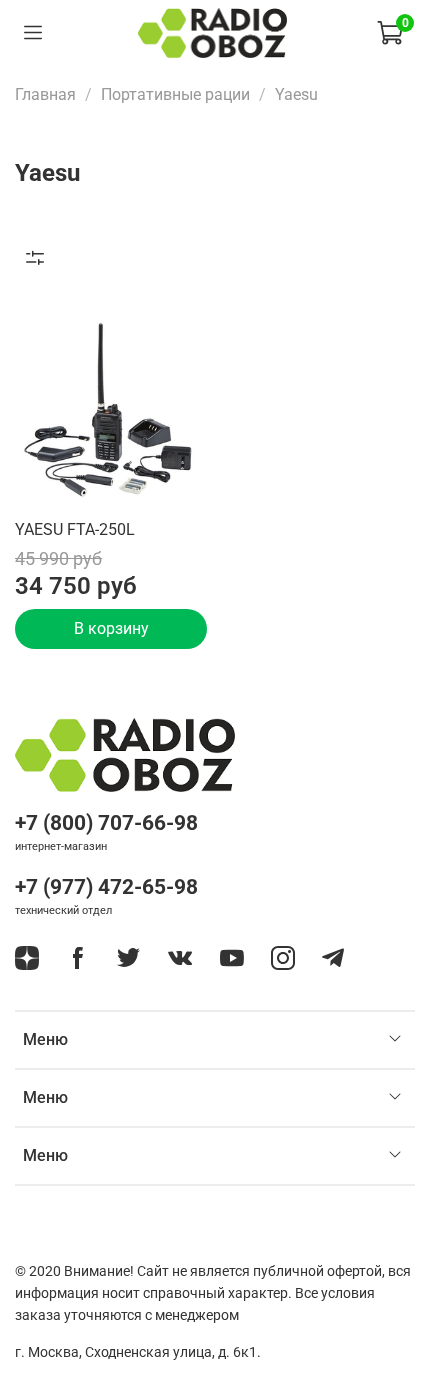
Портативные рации (175, 94)
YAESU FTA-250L (75, 529)
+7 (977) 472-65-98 (106, 887)
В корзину (111, 628)
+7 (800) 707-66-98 (106, 823)
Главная (45, 94)
